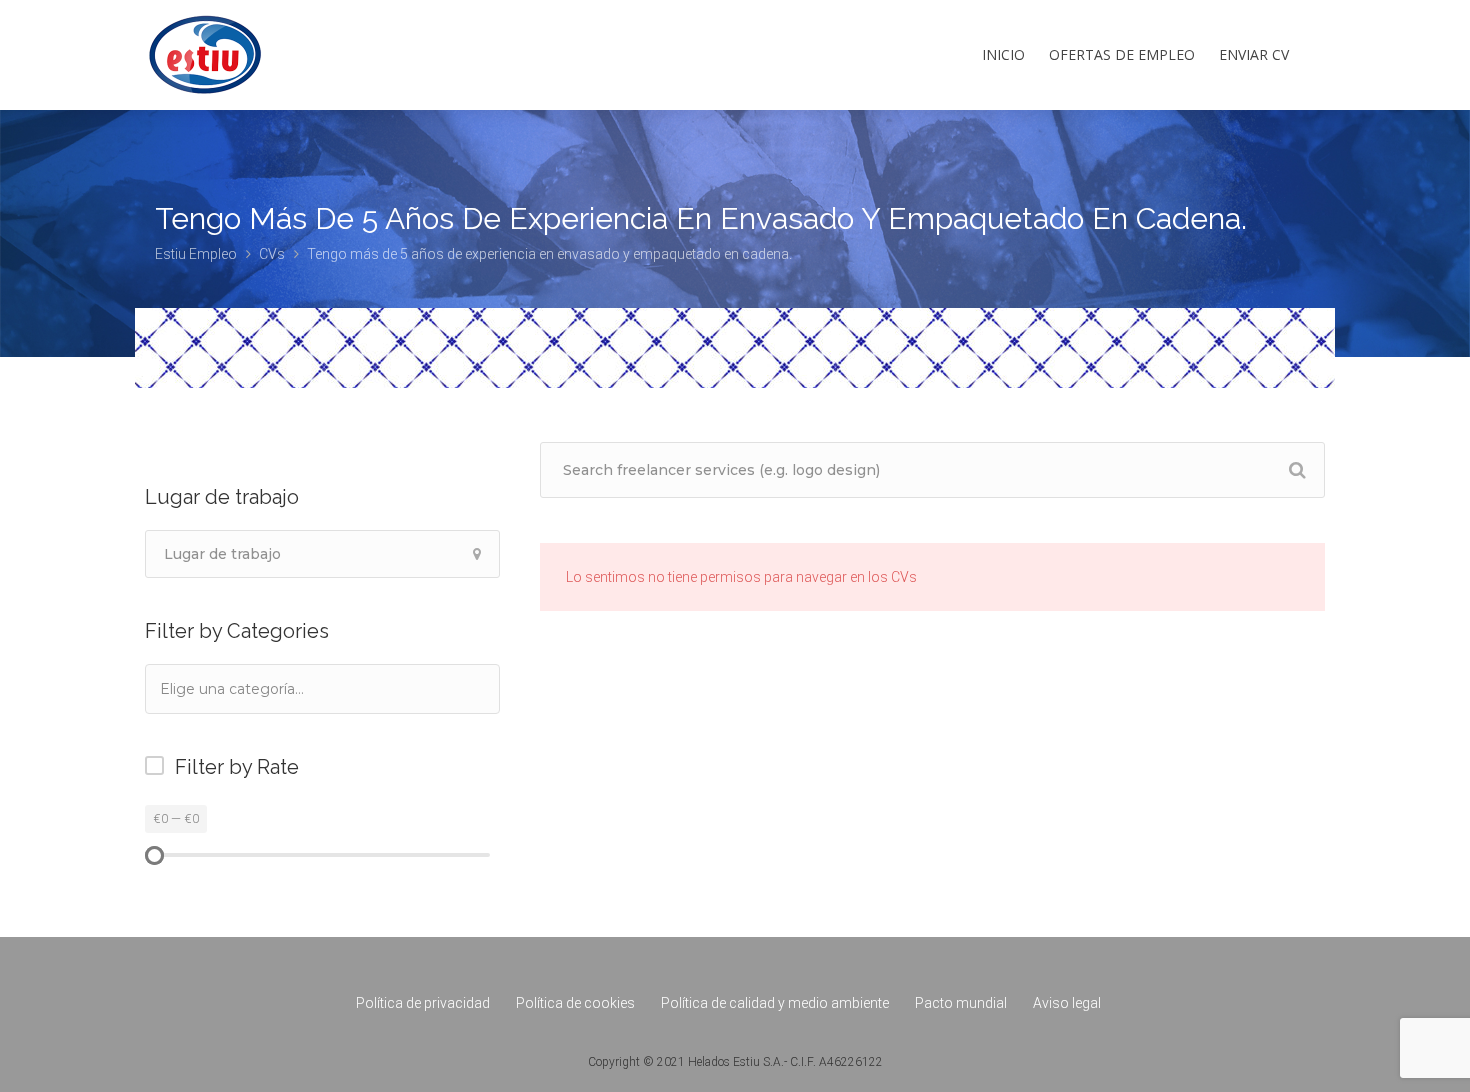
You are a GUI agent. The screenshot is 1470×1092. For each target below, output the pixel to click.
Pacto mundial (961, 1003)
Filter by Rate (237, 767)
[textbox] (259, 688)
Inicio (1003, 54)
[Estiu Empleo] (205, 74)
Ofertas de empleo (1122, 54)
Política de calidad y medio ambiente (775, 1003)
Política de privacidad (423, 1003)
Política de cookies (575, 1003)
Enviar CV (1254, 54)
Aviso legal (1067, 1003)
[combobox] (322, 689)
